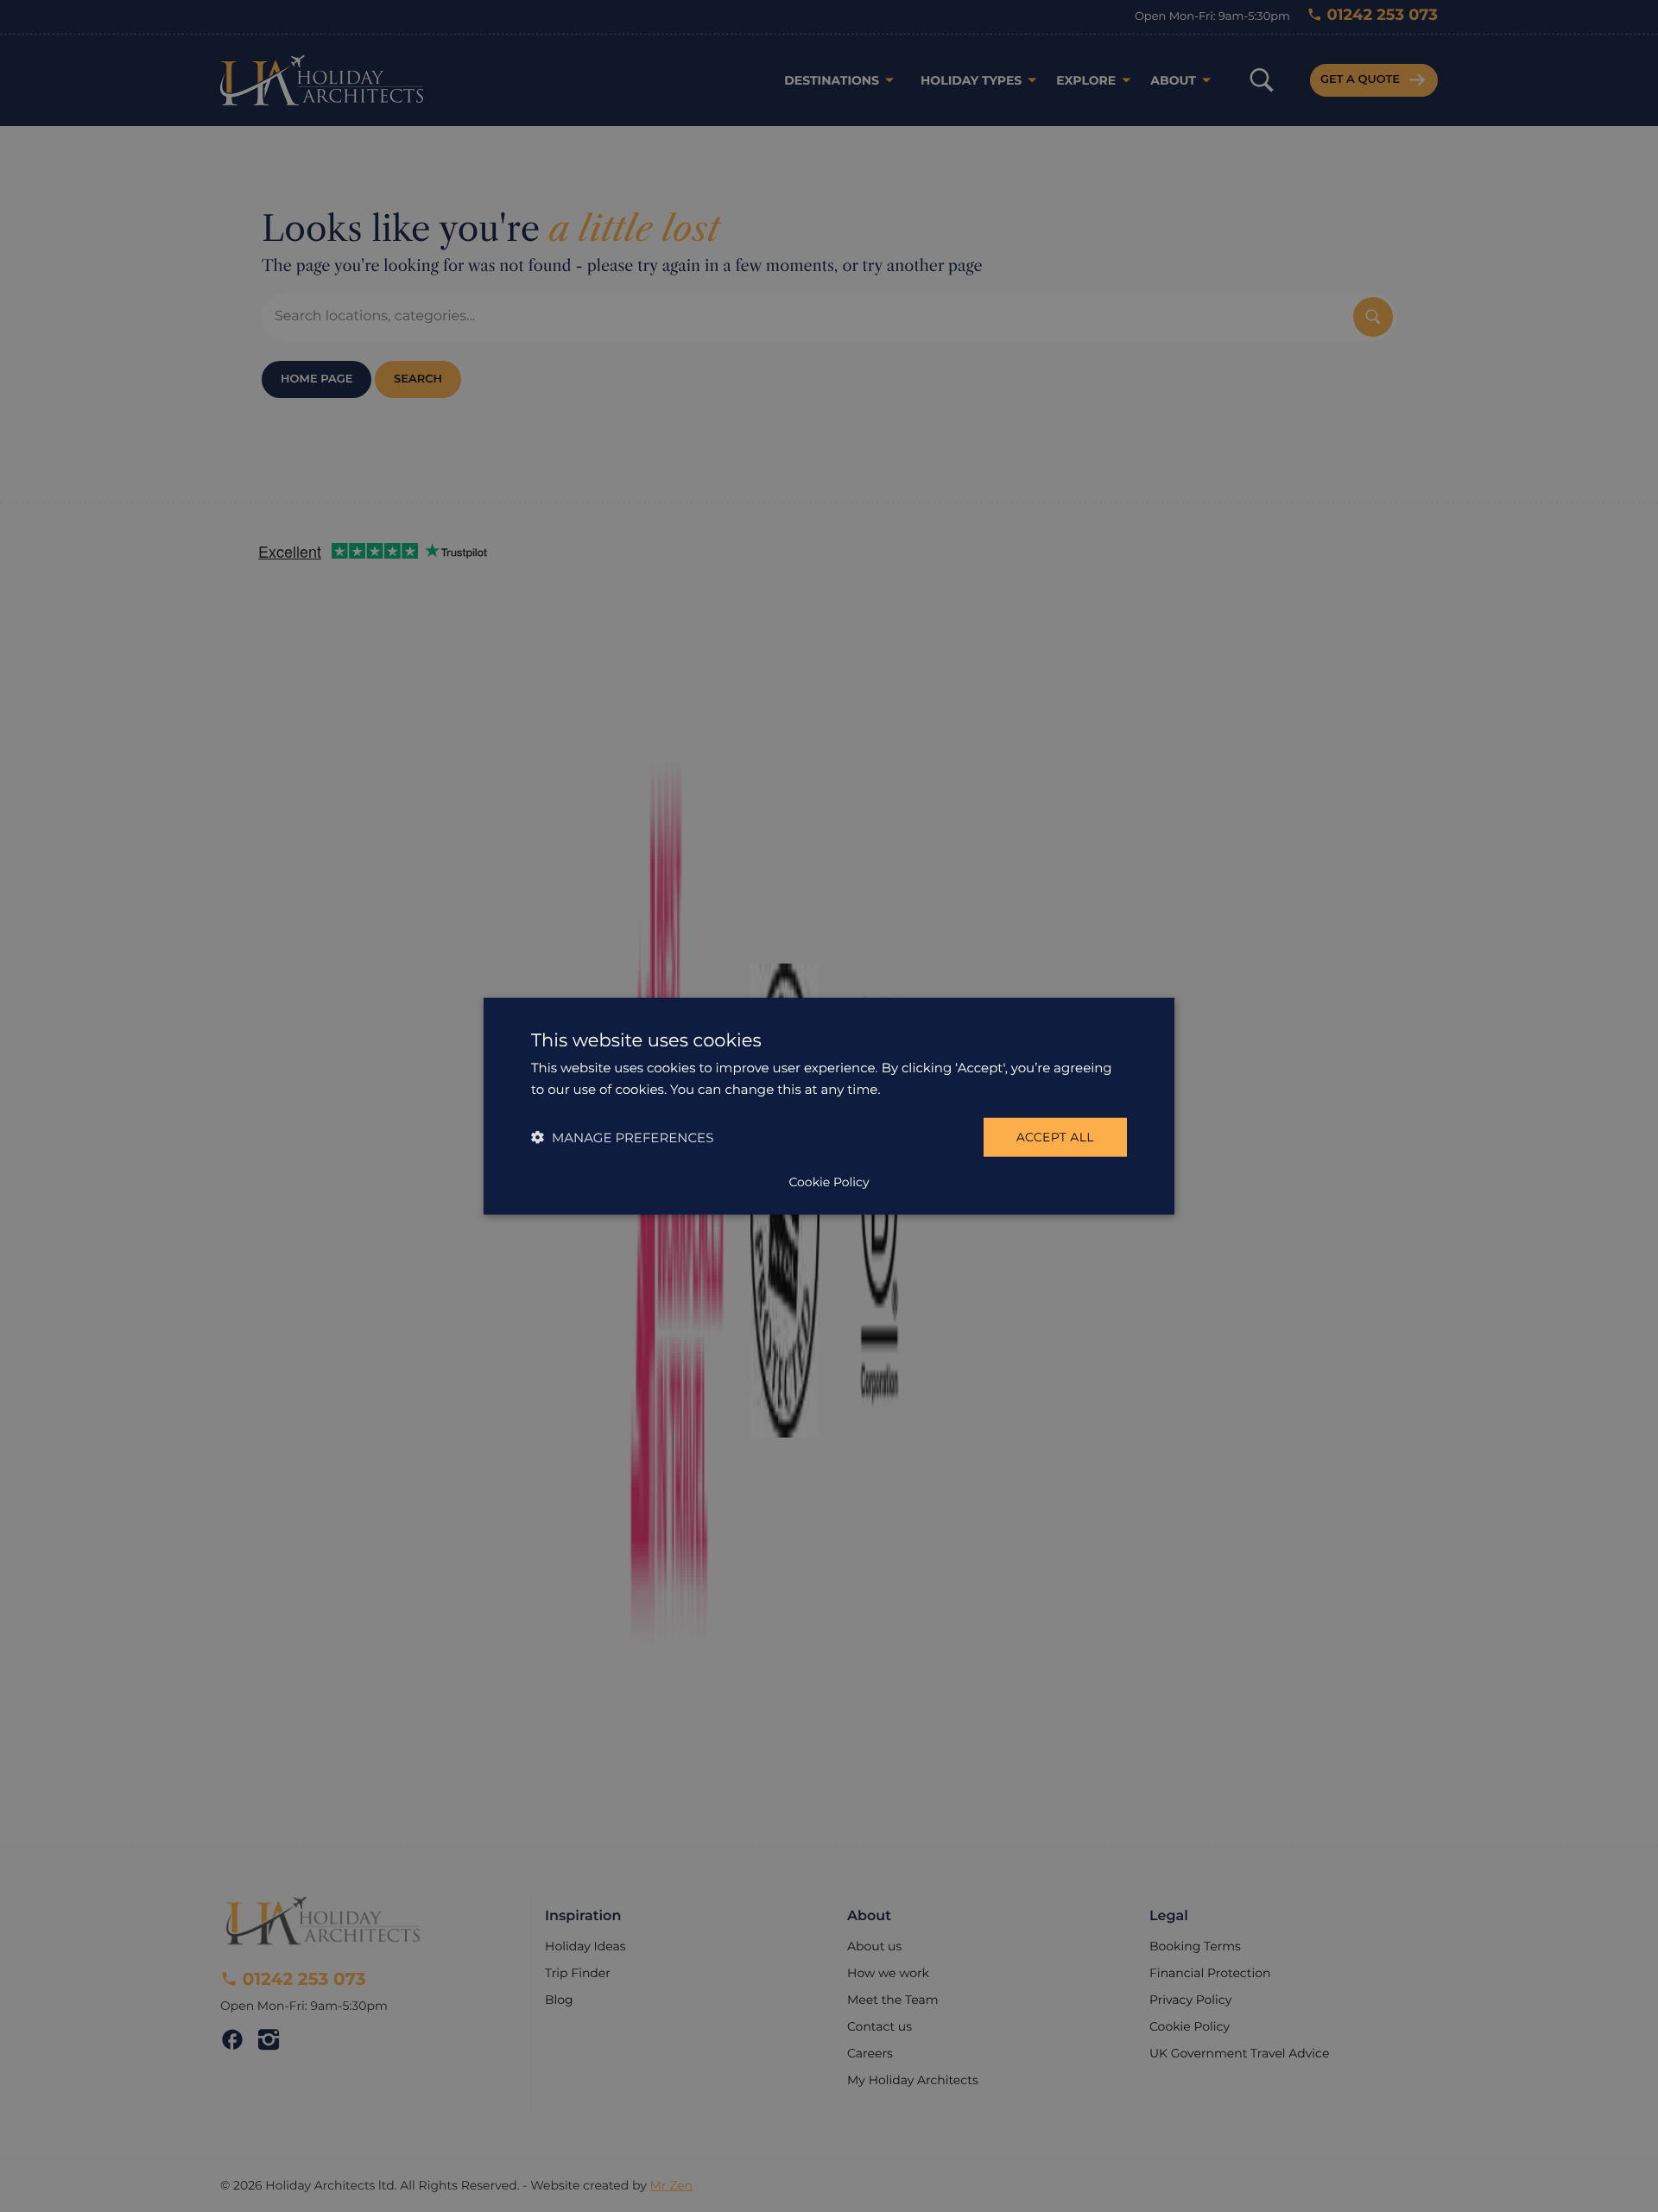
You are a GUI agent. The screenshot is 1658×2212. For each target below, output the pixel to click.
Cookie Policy (829, 1181)
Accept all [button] (1055, 1137)
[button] (622, 1137)
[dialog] (829, 1106)
